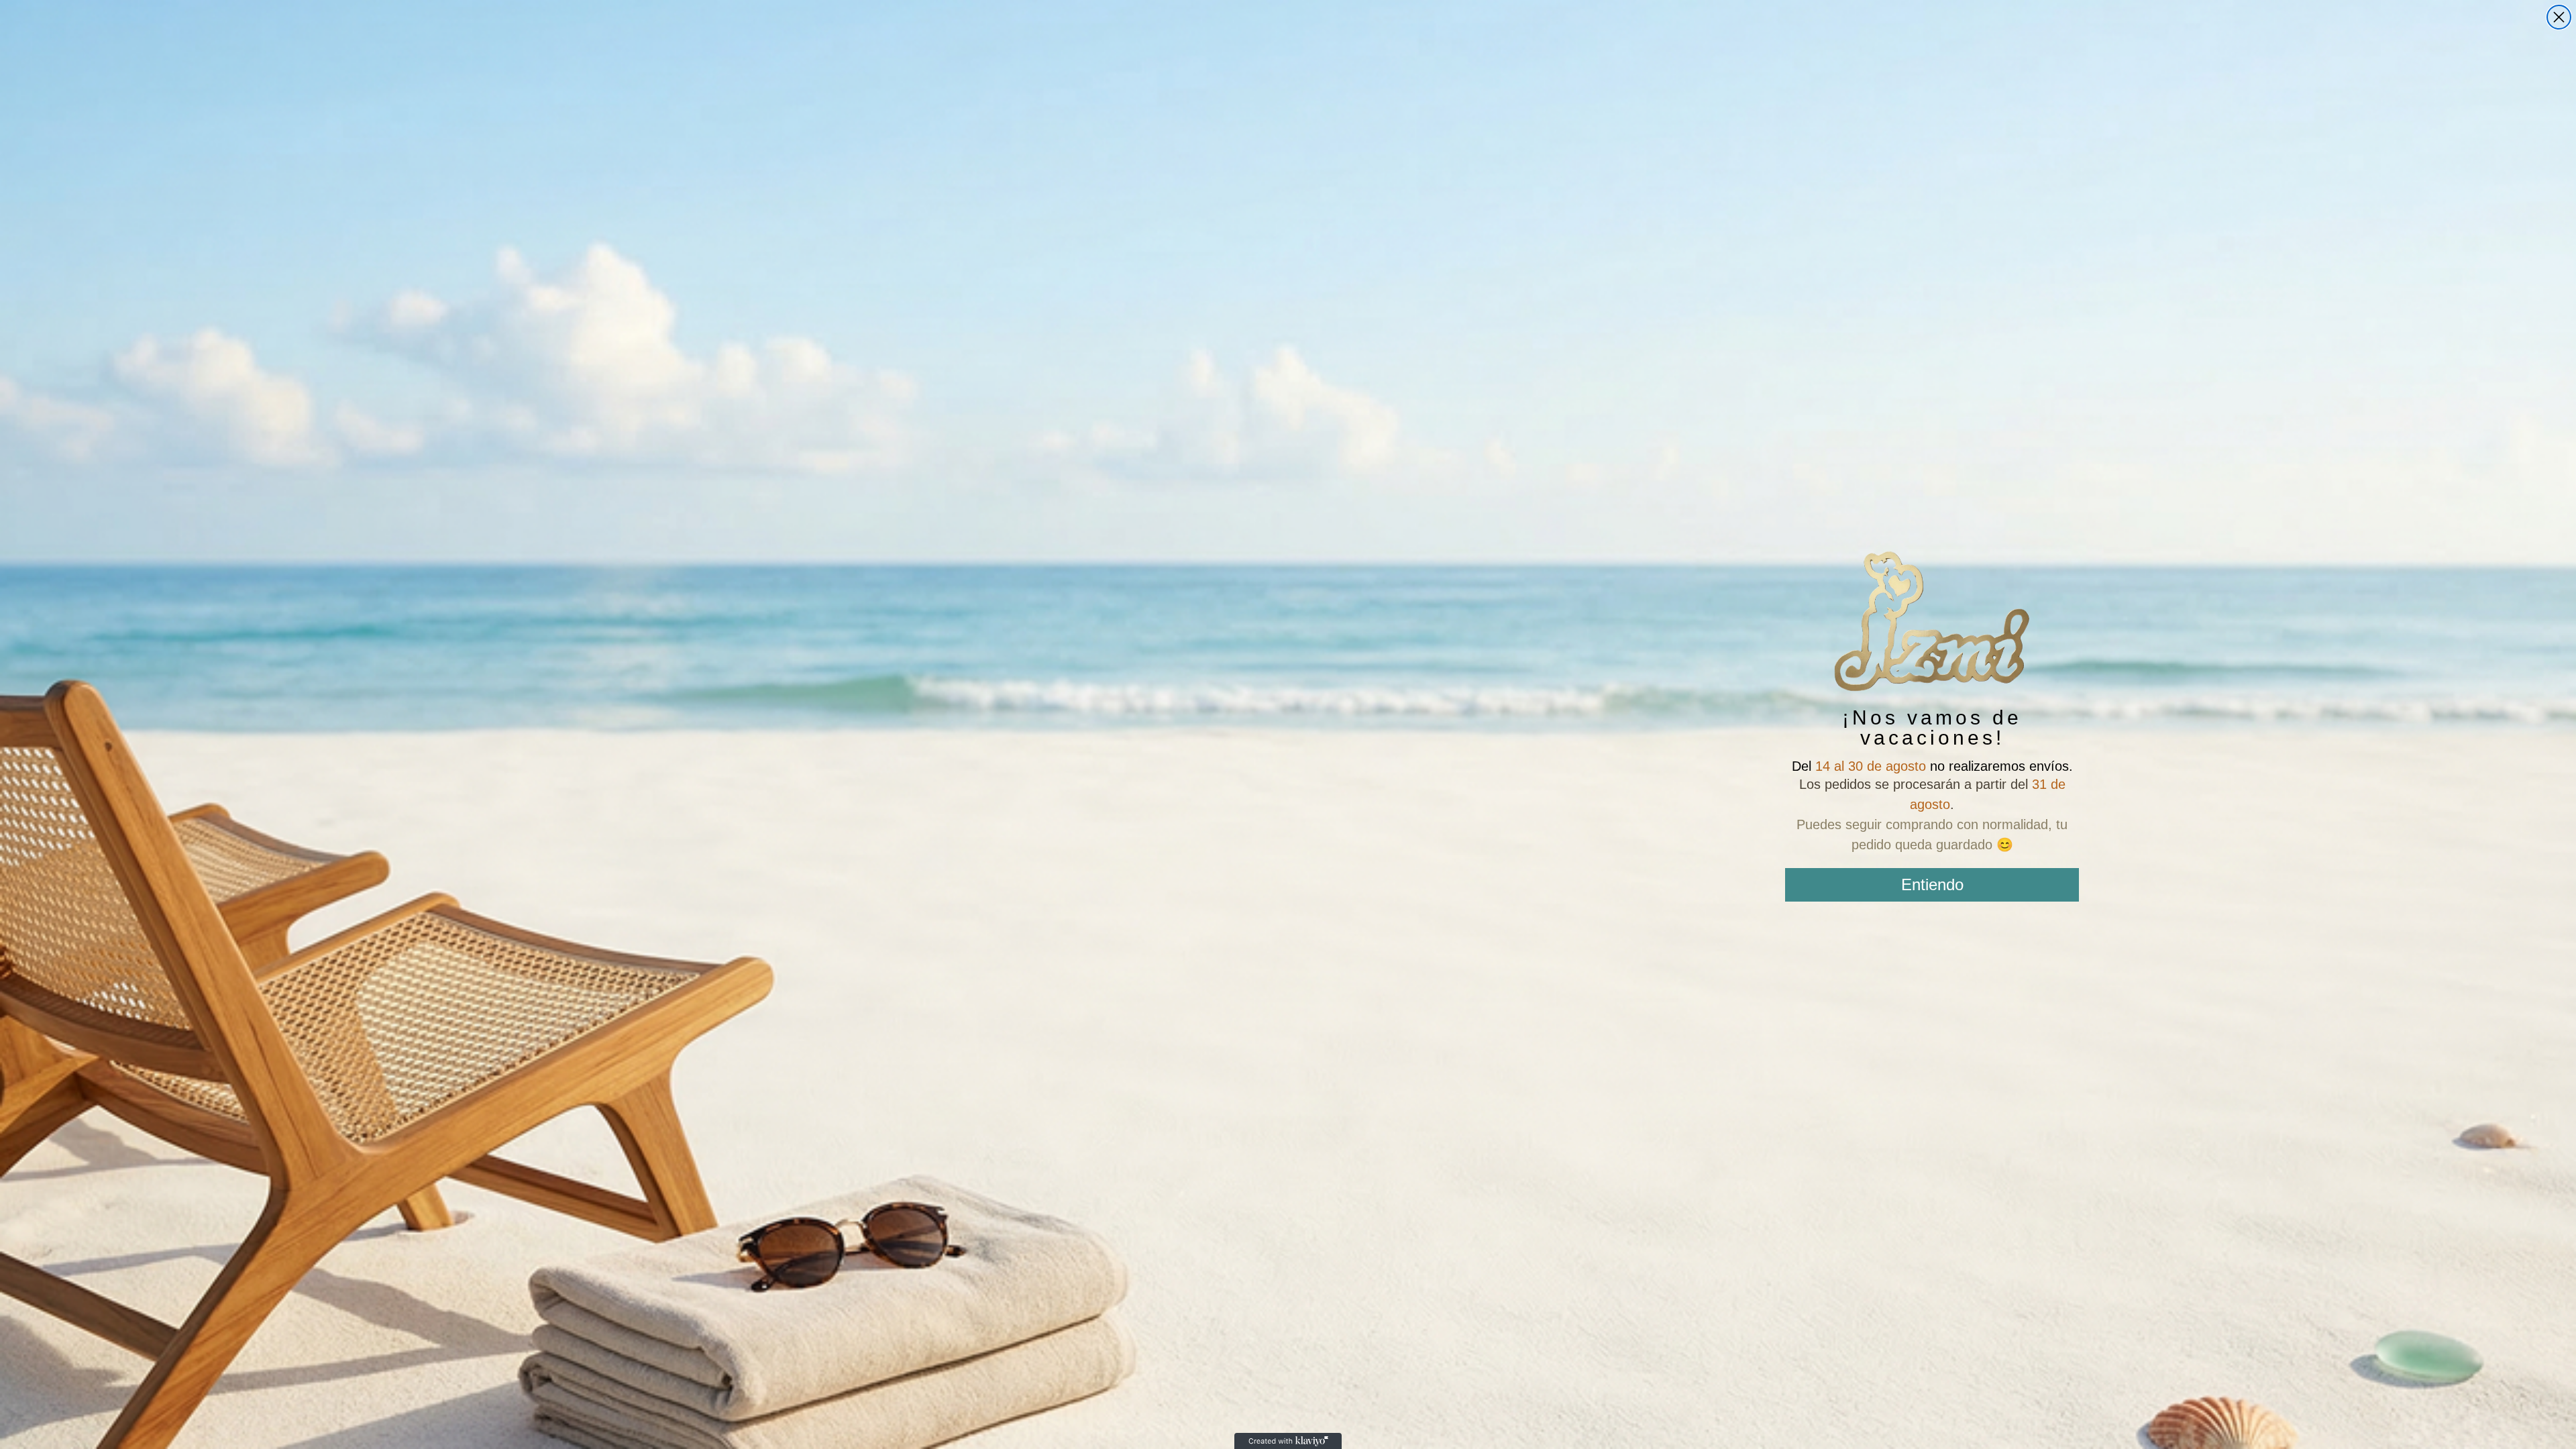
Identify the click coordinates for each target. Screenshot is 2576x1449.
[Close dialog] (2559, 17)
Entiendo (1932, 884)
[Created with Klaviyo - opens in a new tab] (1288, 1441)
